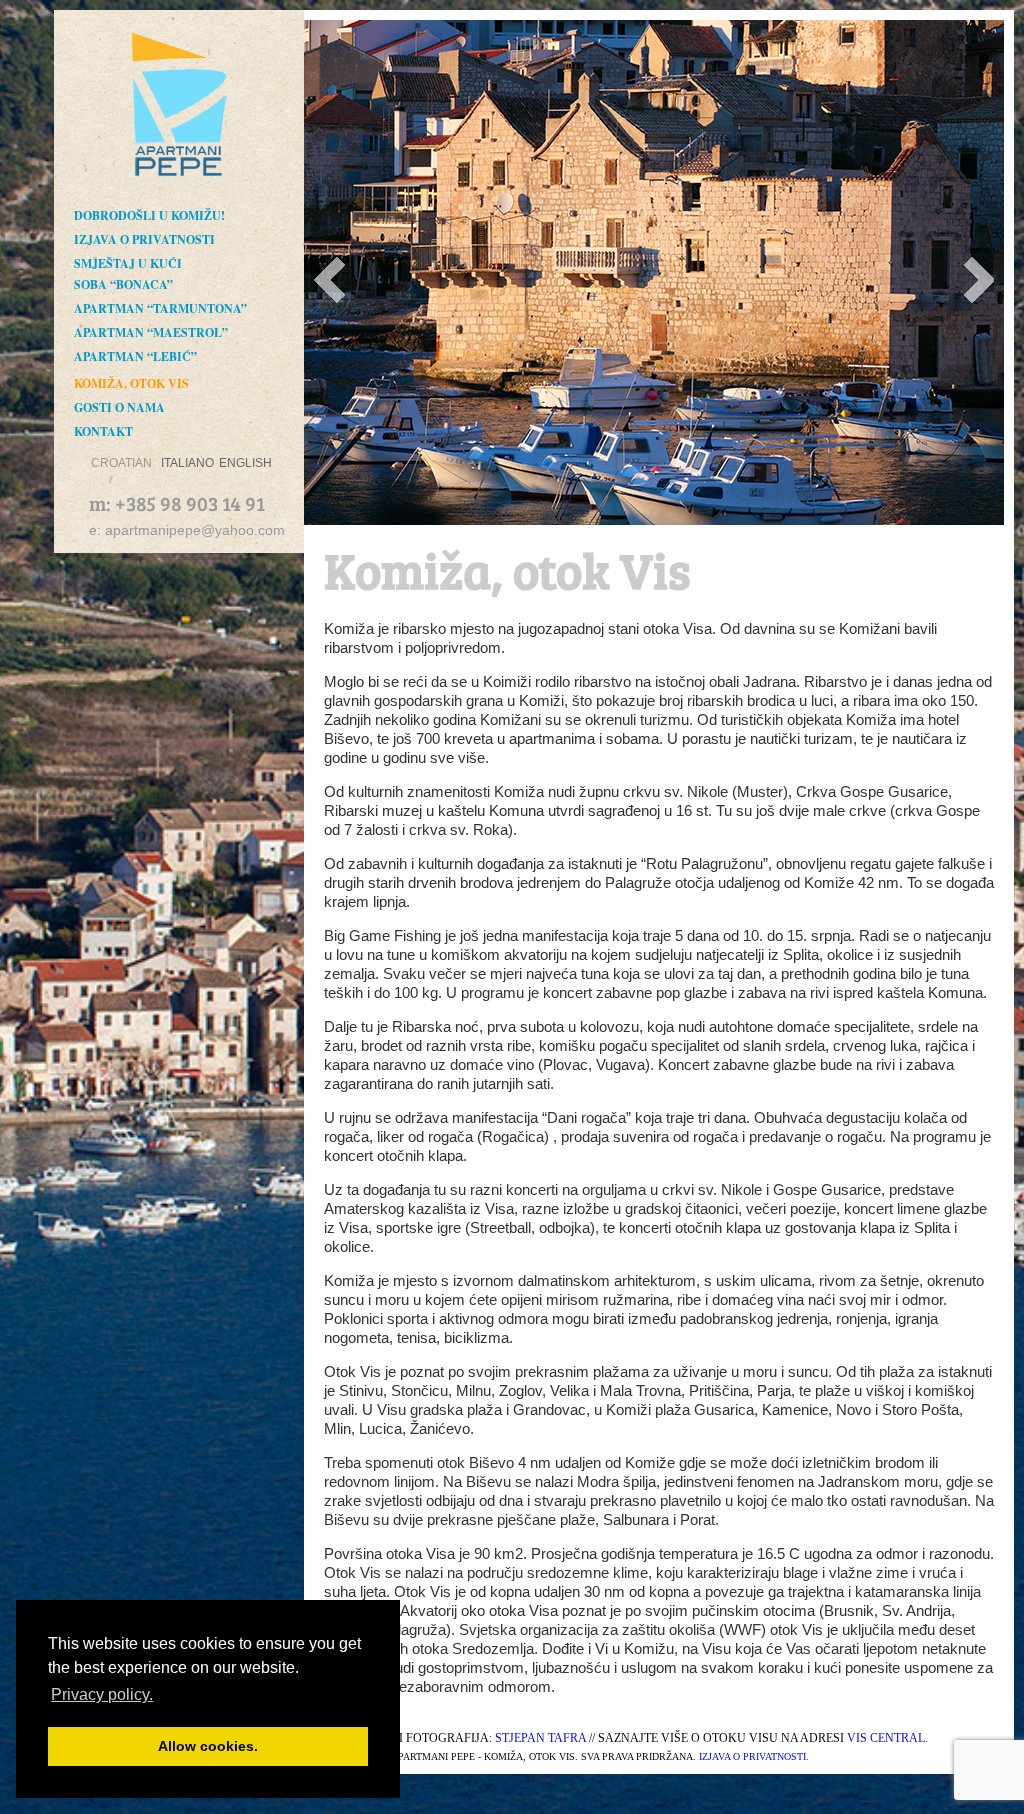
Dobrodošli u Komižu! (149, 215)
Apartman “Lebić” (135, 356)
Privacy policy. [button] (102, 1694)
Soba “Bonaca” (123, 284)
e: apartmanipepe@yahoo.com (187, 530)
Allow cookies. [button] (208, 1746)
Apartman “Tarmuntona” (160, 308)
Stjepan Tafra (540, 1738)
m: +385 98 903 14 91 (177, 503)
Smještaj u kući (128, 263)
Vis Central (886, 1738)
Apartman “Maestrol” (151, 332)
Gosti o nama (119, 407)
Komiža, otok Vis (131, 383)
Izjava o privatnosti (144, 239)
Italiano (187, 463)
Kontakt (103, 431)
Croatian (121, 463)
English (245, 463)
